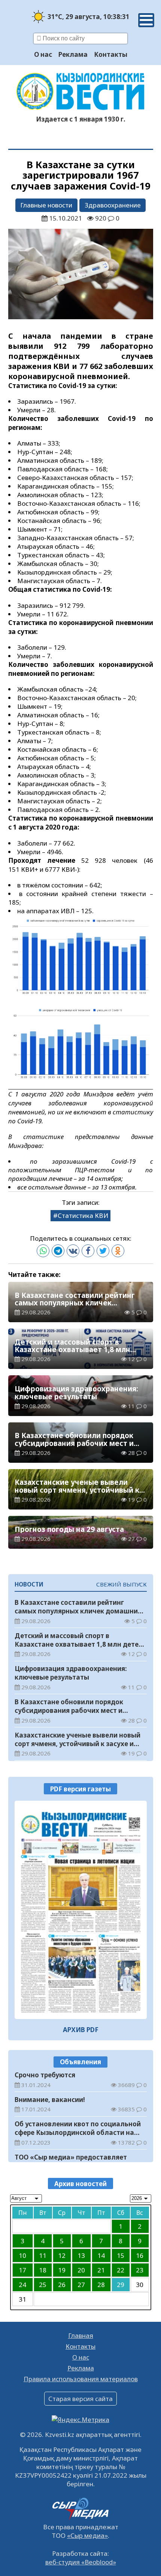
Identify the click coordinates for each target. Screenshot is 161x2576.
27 (81, 2285)
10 (22, 2255)
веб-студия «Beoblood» (81, 2562)
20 (81, 2270)
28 (101, 2285)
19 (62, 2270)
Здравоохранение (113, 205)
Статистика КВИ (83, 1215)
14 (101, 2255)
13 (81, 2255)
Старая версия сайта (80, 2399)
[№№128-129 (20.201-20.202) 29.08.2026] (81, 1910)
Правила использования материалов (81, 2379)
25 (43, 2285)
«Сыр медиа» (87, 2535)
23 (140, 2270)
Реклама (73, 54)
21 (101, 2270)
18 (43, 2270)
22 (121, 2270)
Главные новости (46, 205)
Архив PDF (81, 2030)
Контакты (111, 54)
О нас (43, 54)
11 (43, 2255)
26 (62, 2285)
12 (62, 2255)
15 (121, 2255)
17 (22, 2270)
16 (140, 2255)
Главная (81, 2335)
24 (22, 2285)
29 (121, 2285)
